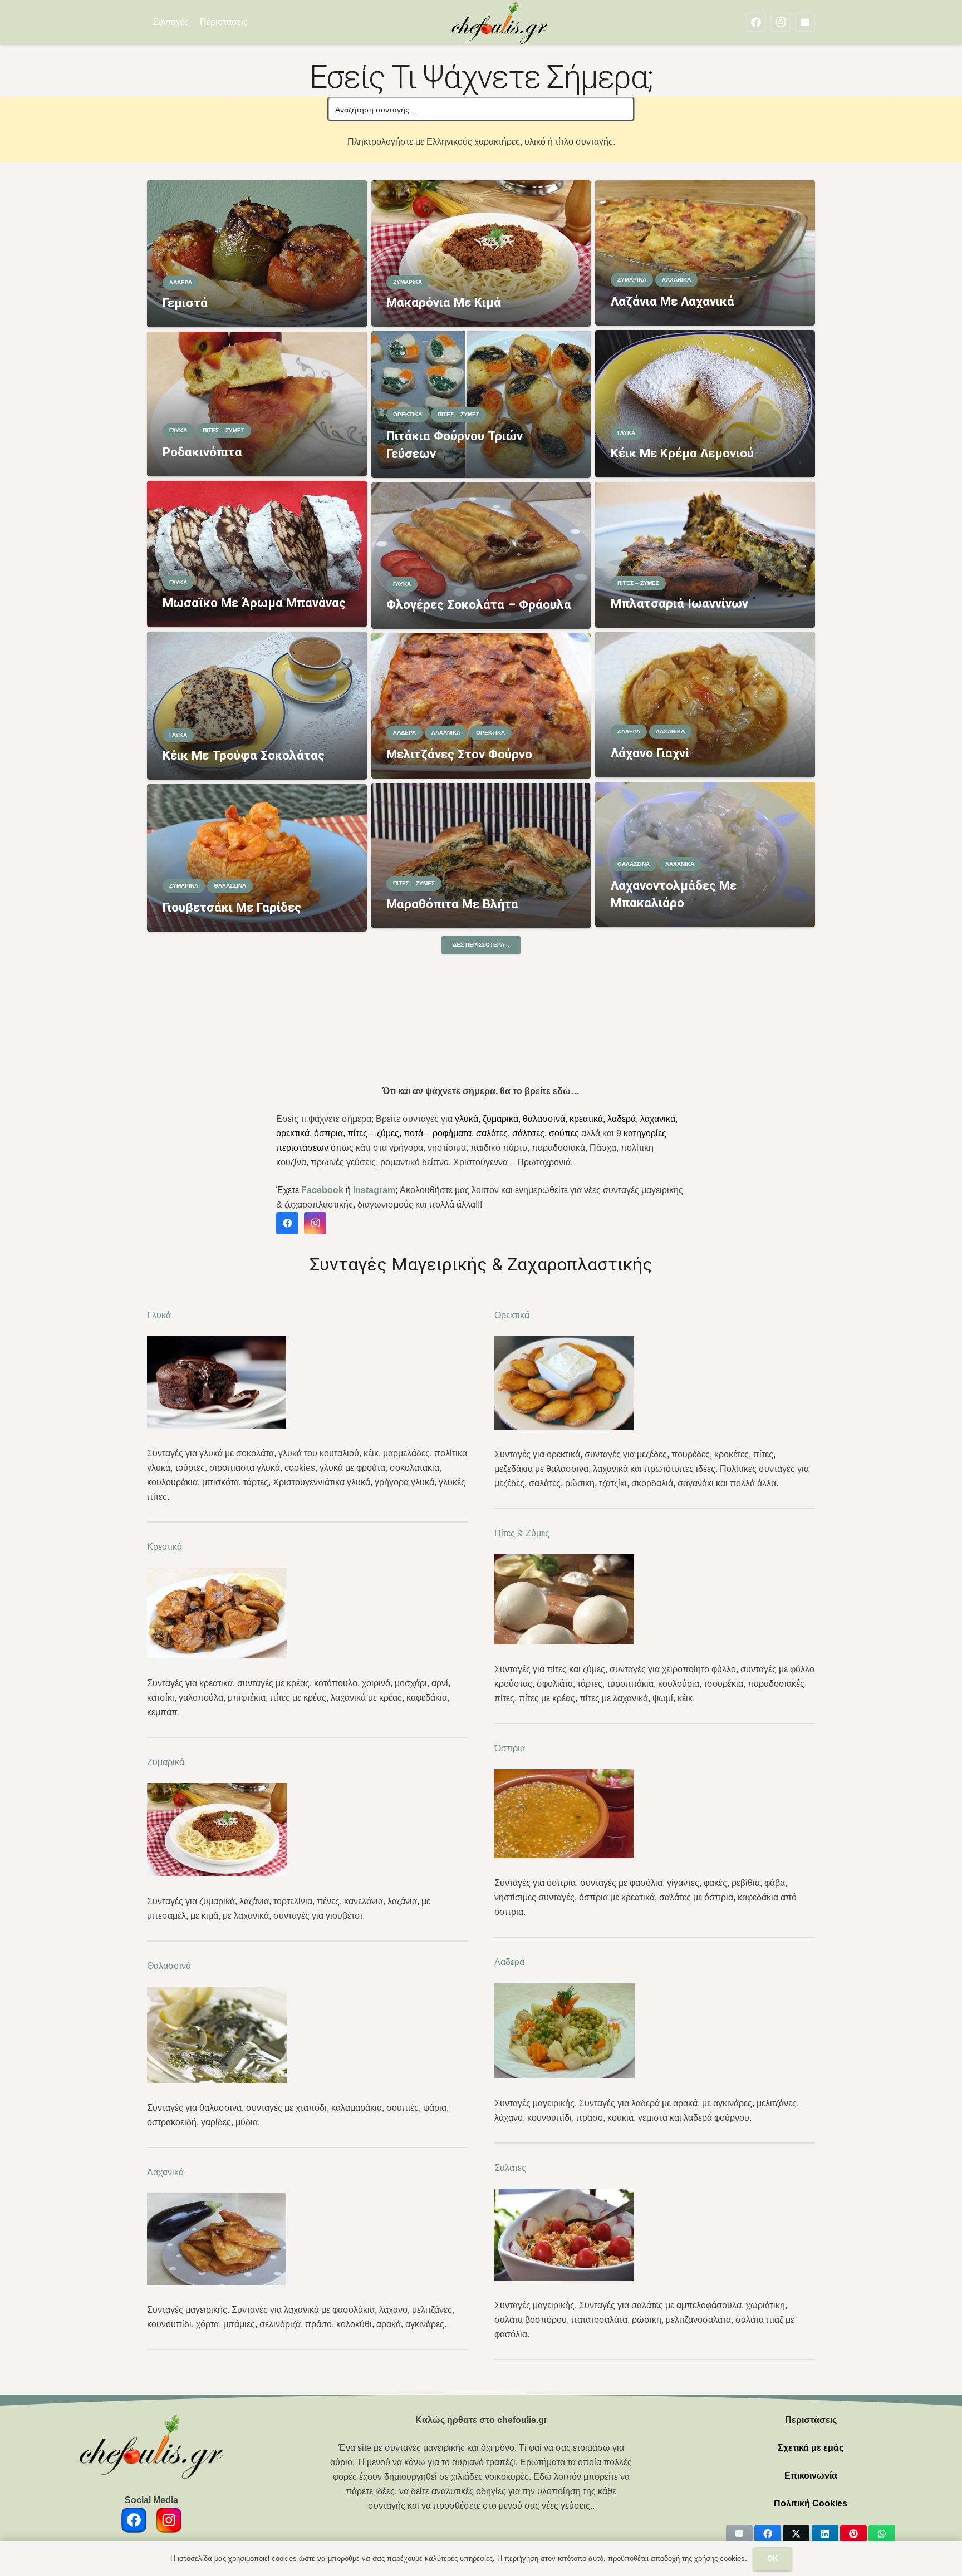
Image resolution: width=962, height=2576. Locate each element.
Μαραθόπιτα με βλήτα (452, 904)
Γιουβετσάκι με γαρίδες (232, 907)
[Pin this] (853, 2534)
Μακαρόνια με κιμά (444, 302)
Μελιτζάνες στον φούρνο (459, 754)
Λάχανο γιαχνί (650, 753)
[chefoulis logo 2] (500, 22)
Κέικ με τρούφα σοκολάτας (244, 755)
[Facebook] (756, 22)
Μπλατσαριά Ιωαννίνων (679, 603)
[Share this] (768, 2534)
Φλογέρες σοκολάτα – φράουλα (479, 604)
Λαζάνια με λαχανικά (673, 301)
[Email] (805, 22)
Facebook (322, 1190)
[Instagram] (781, 22)
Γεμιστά (185, 303)
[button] (255, 22)
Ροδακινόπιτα (202, 452)
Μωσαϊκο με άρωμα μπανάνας (254, 603)
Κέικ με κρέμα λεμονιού (682, 453)
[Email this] (739, 2534)
